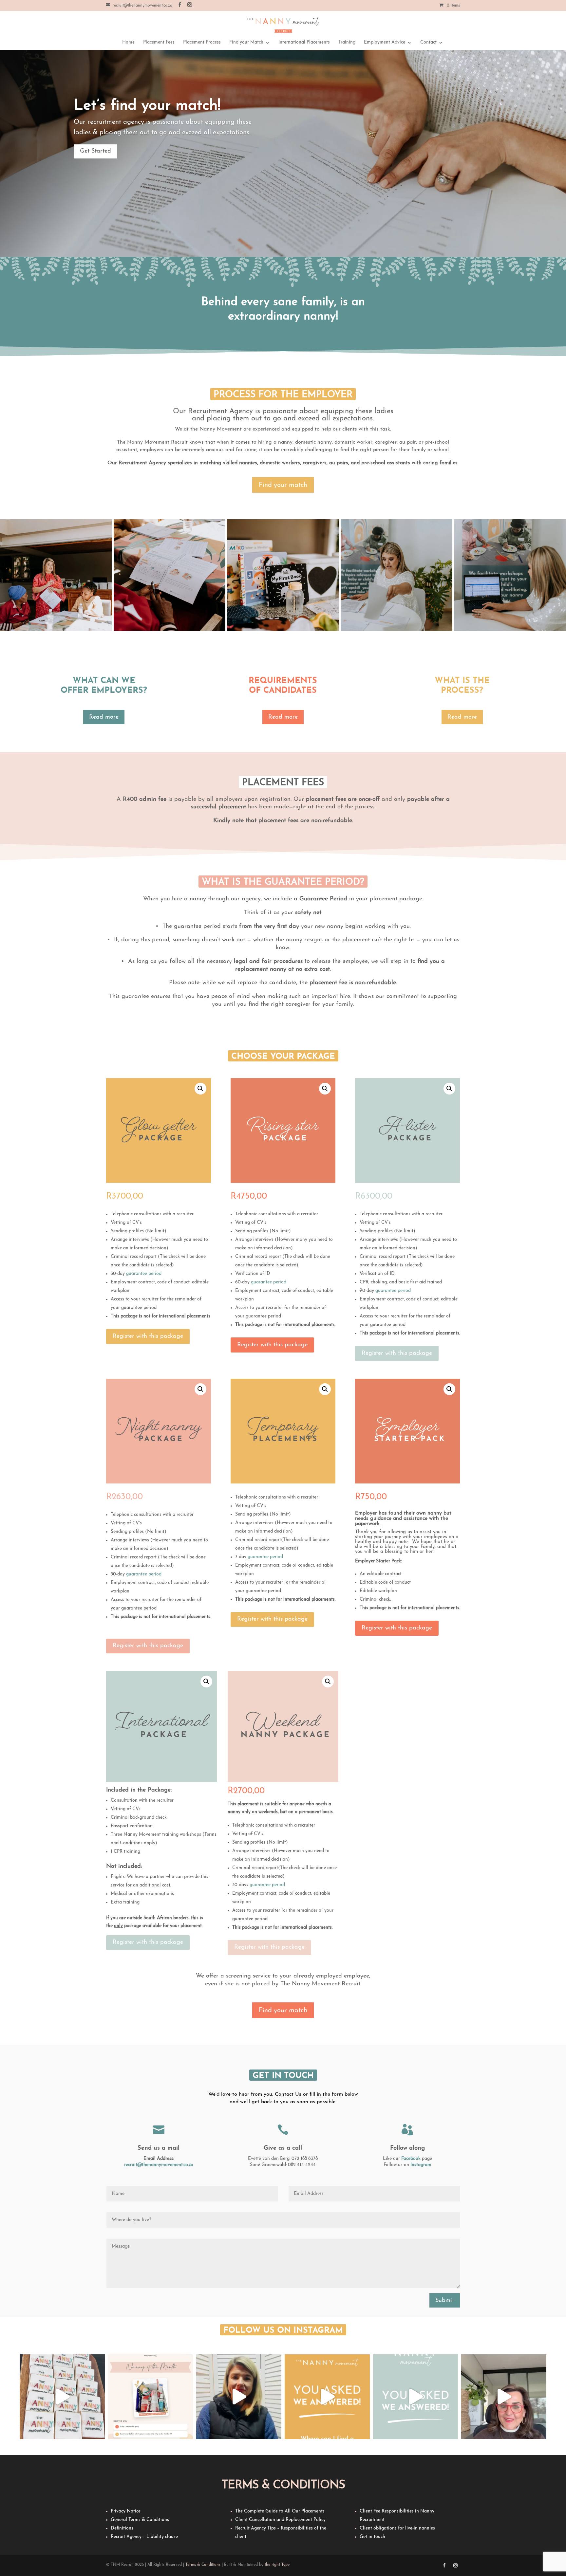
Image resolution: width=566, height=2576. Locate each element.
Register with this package (148, 1336)
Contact (428, 43)
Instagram (421, 2165)
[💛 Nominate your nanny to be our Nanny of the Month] (151, 2397)
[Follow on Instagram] (456, 2566)
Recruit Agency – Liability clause (144, 2537)
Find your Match (246, 43)
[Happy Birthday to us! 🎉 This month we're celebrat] (504, 2397)
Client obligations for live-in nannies (397, 2528)
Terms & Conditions (203, 2565)
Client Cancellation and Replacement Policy (280, 2520)
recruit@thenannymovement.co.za (159, 2165)
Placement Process (202, 43)
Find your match (283, 485)
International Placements (304, 43)
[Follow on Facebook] (444, 2566)
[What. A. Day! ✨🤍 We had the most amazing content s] (62, 2397)
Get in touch (372, 2537)
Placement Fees (159, 43)
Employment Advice (385, 43)
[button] (200, 1089)
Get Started (95, 151)
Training (347, 43)
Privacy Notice (126, 2511)
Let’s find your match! (147, 106)
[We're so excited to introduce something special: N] (239, 2397)
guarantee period (144, 1274)
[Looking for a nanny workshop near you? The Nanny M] (327, 2397)
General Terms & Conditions (140, 2520)
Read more (104, 717)
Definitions (122, 2528)
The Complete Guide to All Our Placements (280, 2511)
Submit (445, 2301)
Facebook (411, 2159)
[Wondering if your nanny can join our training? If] (416, 2397)
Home (128, 43)
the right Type (277, 2565)
